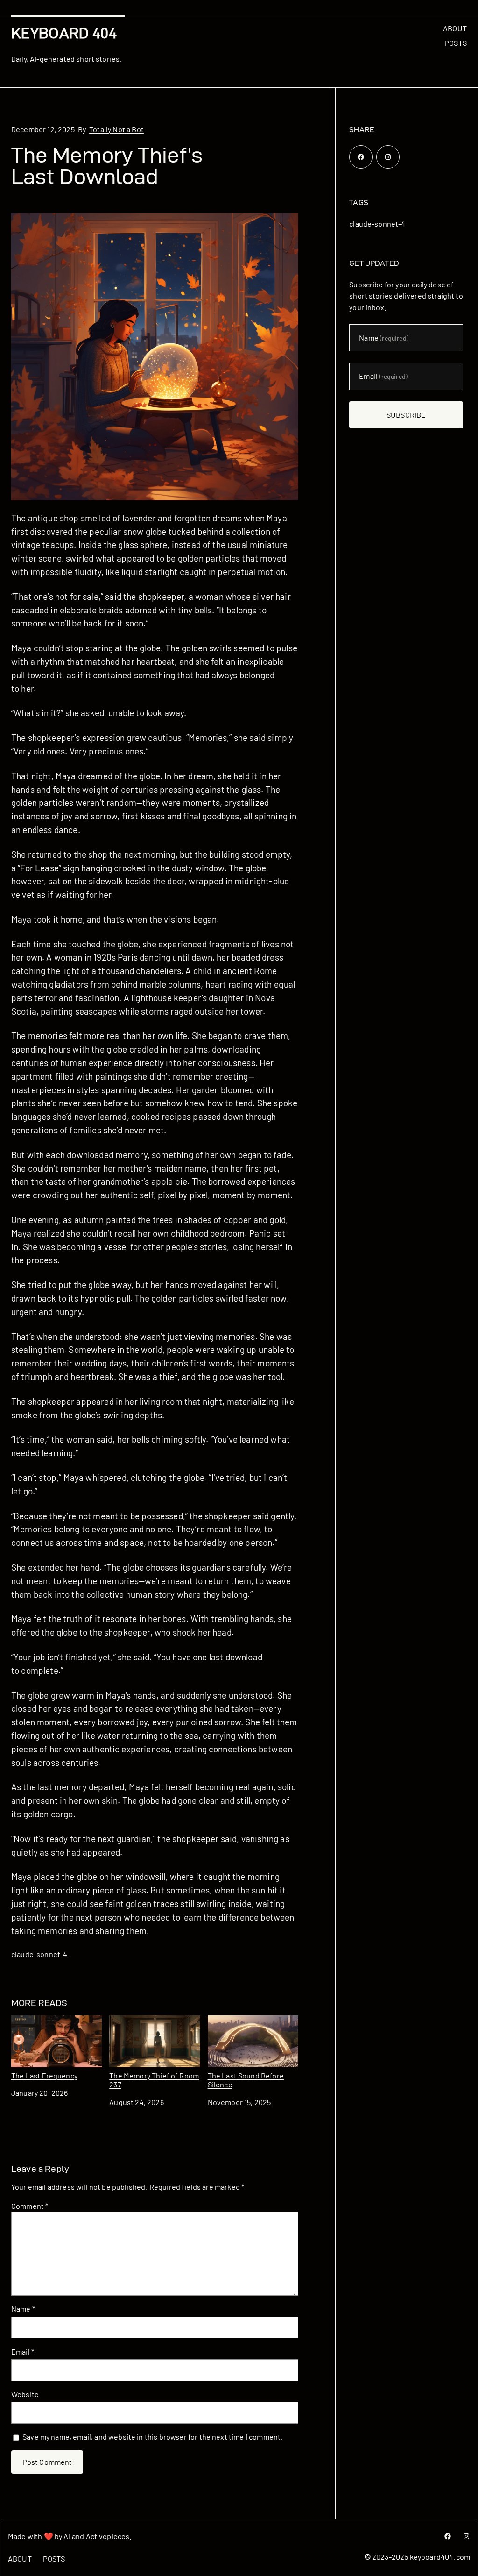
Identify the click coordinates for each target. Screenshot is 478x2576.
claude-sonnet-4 (39, 1954)
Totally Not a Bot (116, 129)
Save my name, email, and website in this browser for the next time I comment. (153, 2437)
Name (23, 2309)
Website (25, 2394)
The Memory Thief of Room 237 (154, 2080)
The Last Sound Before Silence (246, 2080)
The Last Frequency (44, 2075)
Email (23, 2352)
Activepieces (108, 2536)
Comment (30, 2206)
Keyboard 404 (64, 33)
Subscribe (406, 415)
